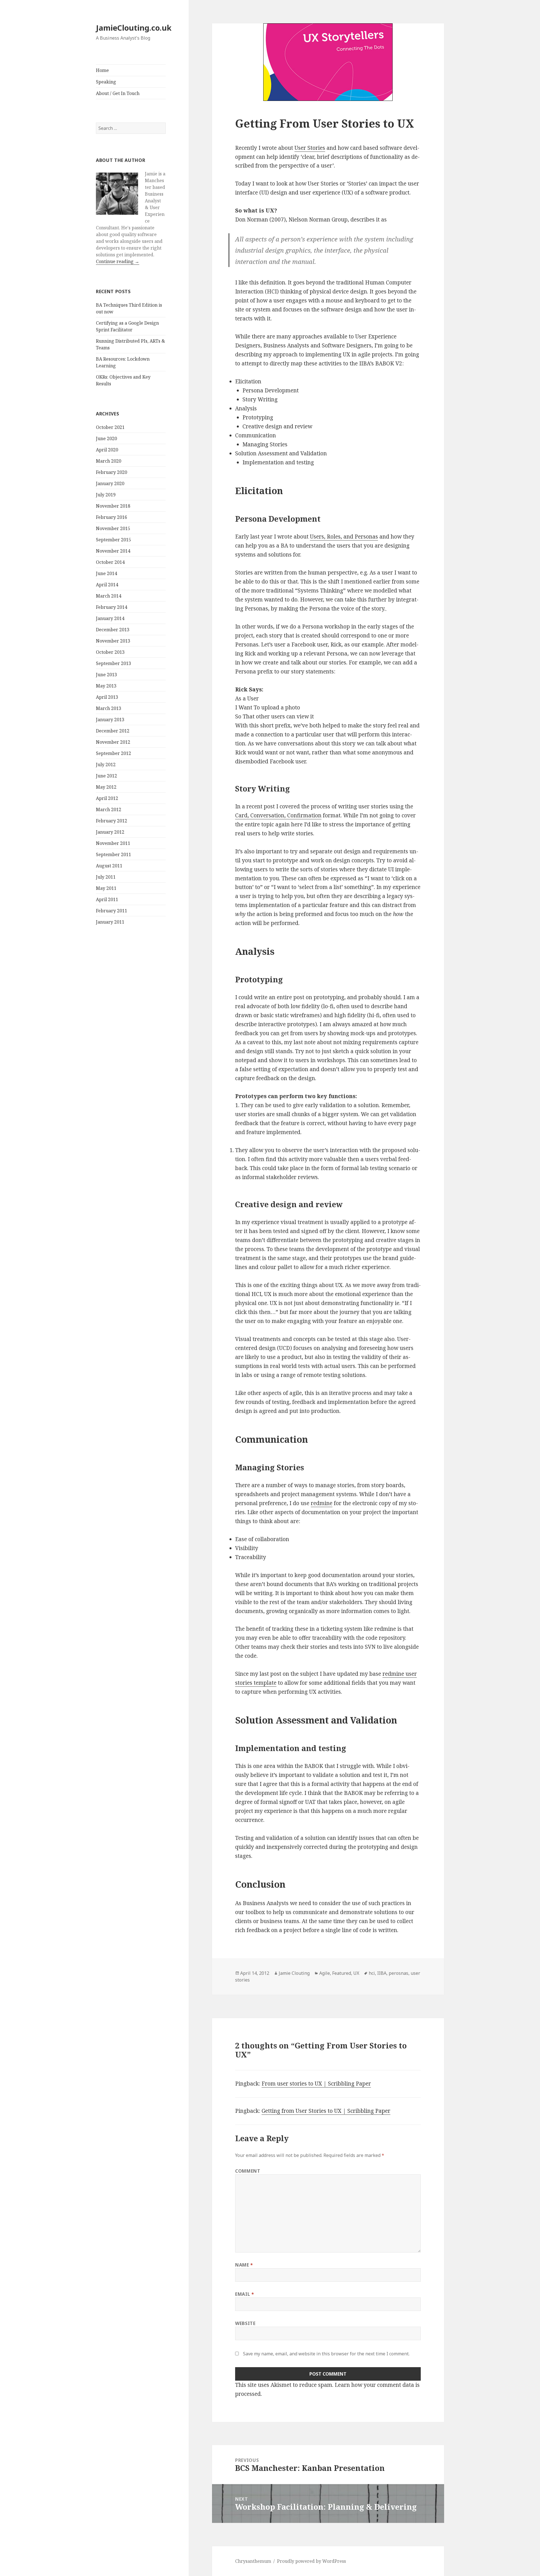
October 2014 (110, 562)
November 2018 (113, 506)
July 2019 (106, 495)
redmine (322, 1503)
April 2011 (107, 899)
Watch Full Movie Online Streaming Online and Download (386, 610)
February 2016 (112, 517)
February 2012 (112, 821)
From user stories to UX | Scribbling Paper (316, 2084)
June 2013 (106, 675)
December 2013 (113, 630)
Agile (325, 1973)
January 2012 (110, 832)
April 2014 (107, 585)
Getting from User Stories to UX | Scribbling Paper (326, 2111)
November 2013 (113, 641)
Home (102, 70)
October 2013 (110, 652)
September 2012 (113, 753)
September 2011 (113, 854)
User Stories (310, 148)
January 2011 (110, 922)
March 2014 (109, 596)
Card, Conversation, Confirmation (278, 815)
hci (372, 1973)
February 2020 (112, 472)
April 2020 (107, 450)
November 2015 (113, 528)
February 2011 (112, 911)
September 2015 (113, 540)
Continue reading (118, 261)
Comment (248, 2171)
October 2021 (110, 427)
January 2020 (110, 483)
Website (245, 2323)
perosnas (399, 1973)
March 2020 (109, 461)
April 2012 (107, 798)
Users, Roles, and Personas (344, 537)
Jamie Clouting (294, 1973)
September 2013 (113, 663)
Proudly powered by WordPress (311, 2561)
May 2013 (106, 686)
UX (356, 1973)
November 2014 (113, 551)
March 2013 (109, 708)
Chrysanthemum (253, 2561)
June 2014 (106, 573)
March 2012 (109, 809)
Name (244, 2265)
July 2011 (106, 877)
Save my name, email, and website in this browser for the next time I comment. (326, 2354)
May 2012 (106, 787)
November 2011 (113, 843)
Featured (342, 1973)
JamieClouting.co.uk (134, 28)
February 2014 (112, 607)
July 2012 (106, 765)
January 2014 (110, 618)
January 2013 (110, 720)
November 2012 (113, 742)
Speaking (106, 82)
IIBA (382, 1973)
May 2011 (106, 888)
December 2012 (113, 731)
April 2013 (107, 697)
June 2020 (106, 438)
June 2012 (106, 776)
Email (245, 2294)
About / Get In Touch (118, 93)
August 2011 (109, 866)
